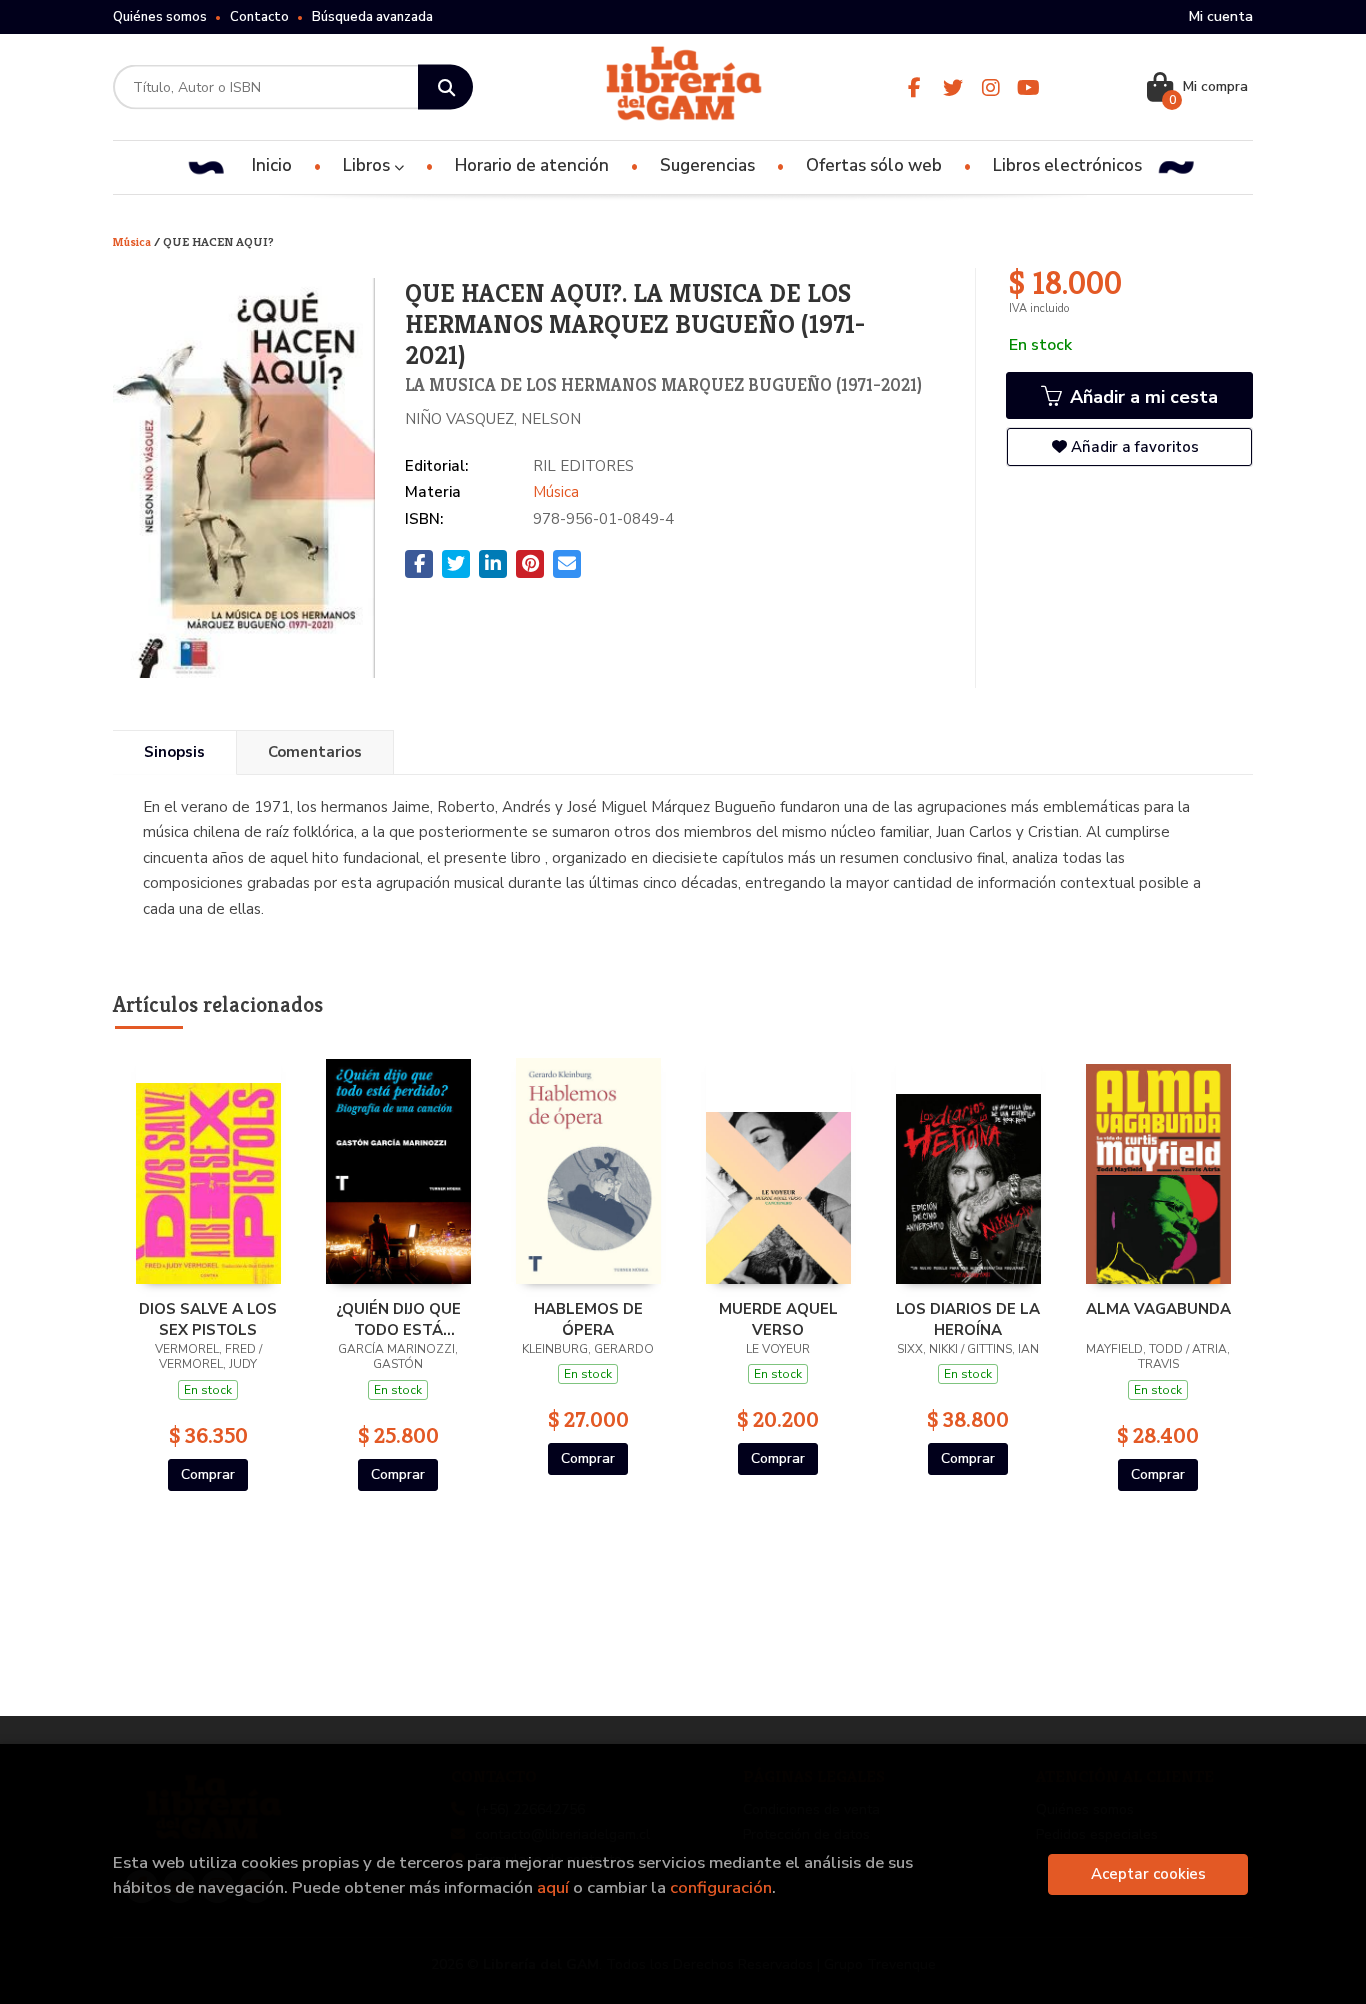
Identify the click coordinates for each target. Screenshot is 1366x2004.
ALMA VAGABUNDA (1158, 1309)
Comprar (208, 1474)
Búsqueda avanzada (372, 17)
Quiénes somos (160, 17)
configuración (721, 1887)
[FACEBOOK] (914, 87)
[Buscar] (445, 87)
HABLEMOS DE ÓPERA (588, 1319)
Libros (368, 165)
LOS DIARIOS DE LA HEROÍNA (968, 1319)
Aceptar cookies (1148, 1874)
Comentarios (315, 752)
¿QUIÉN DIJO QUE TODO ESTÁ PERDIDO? (398, 1319)
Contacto (259, 17)
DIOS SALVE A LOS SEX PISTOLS (208, 1319)
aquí (553, 1887)
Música (133, 241)
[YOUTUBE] (1028, 87)
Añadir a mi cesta (1141, 397)
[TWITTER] (952, 87)
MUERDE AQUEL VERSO (778, 1319)
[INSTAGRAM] (990, 87)
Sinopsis (174, 752)
